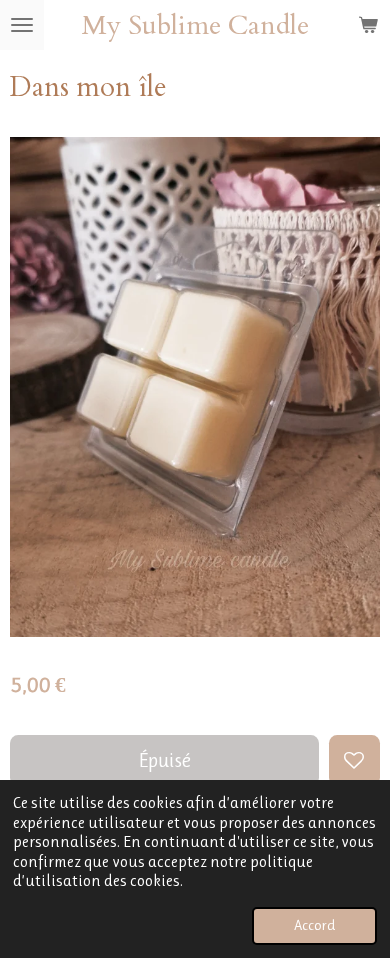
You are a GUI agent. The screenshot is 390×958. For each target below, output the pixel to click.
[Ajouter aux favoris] (354, 760)
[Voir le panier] (368, 25)
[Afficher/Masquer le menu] (22, 25)
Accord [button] (314, 925)
